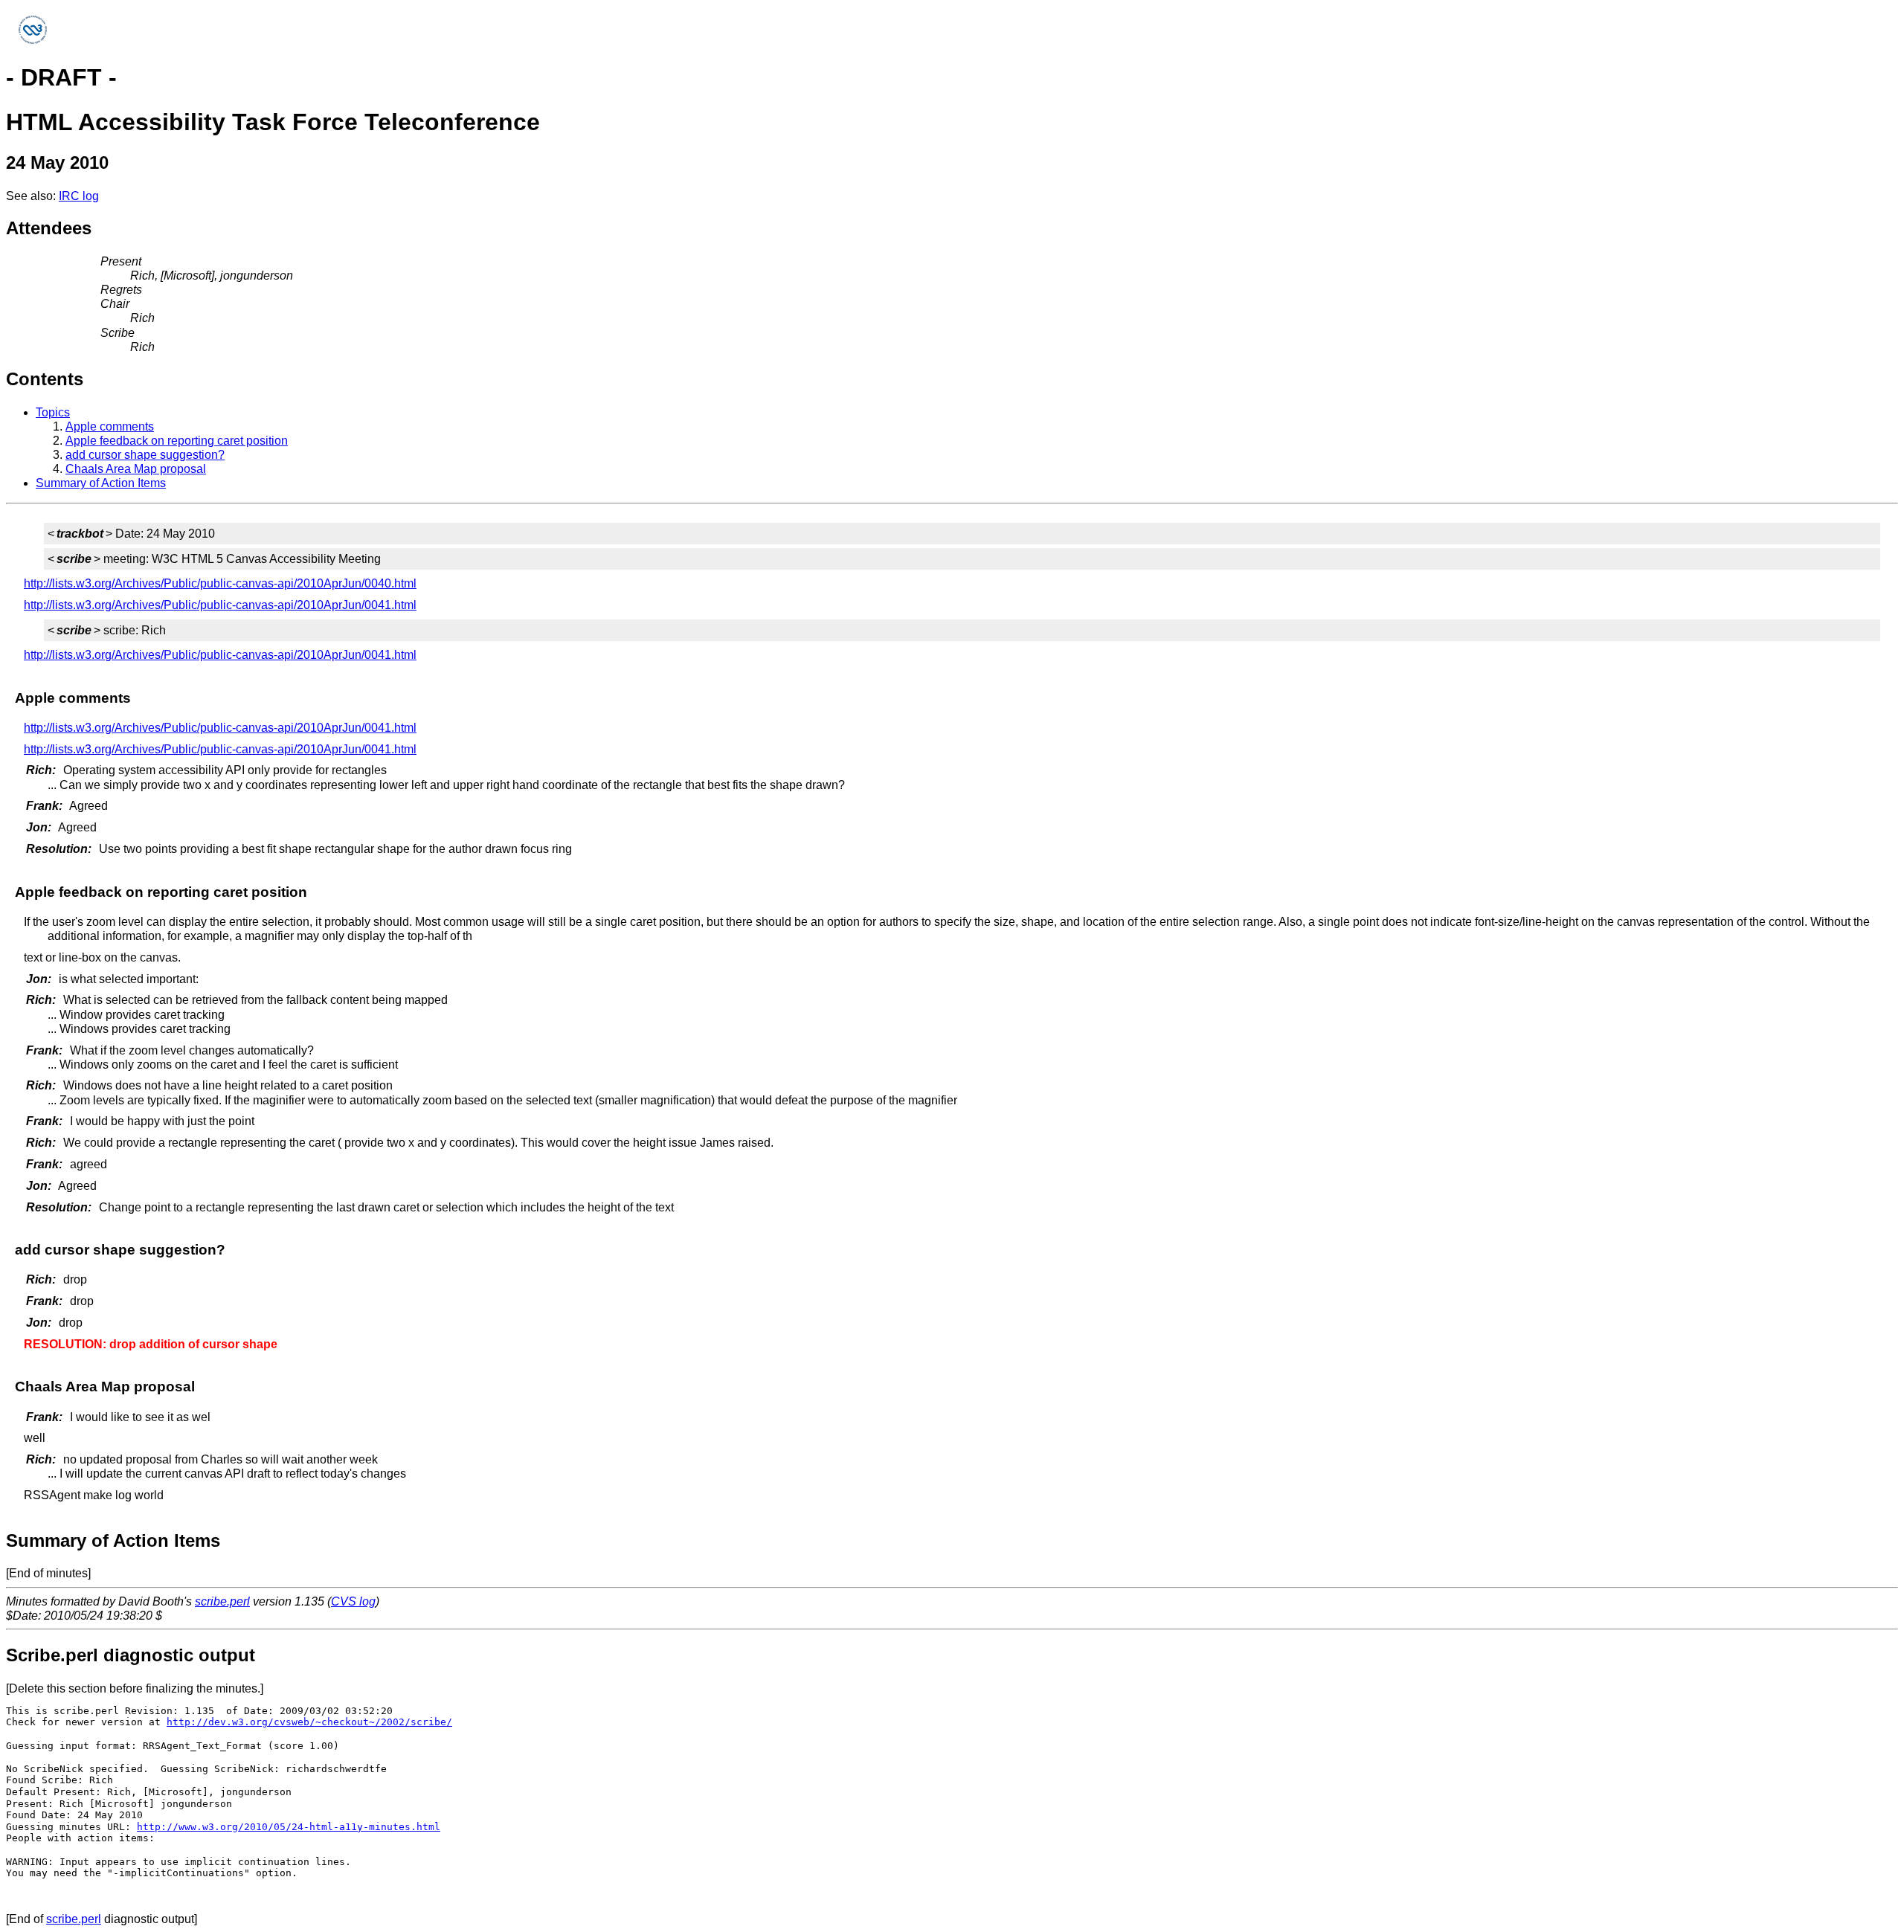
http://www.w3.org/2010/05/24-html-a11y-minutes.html (289, 1827)
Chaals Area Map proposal (136, 469)
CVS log (353, 1601)
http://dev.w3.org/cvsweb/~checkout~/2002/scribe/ (309, 1722)
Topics (53, 412)
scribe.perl (222, 1601)
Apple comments (110, 426)
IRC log (79, 196)
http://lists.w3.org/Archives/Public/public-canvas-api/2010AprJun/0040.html (220, 583)
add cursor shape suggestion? (145, 455)
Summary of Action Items (101, 483)
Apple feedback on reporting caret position (177, 441)
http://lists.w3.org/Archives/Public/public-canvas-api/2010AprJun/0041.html (220, 605)
